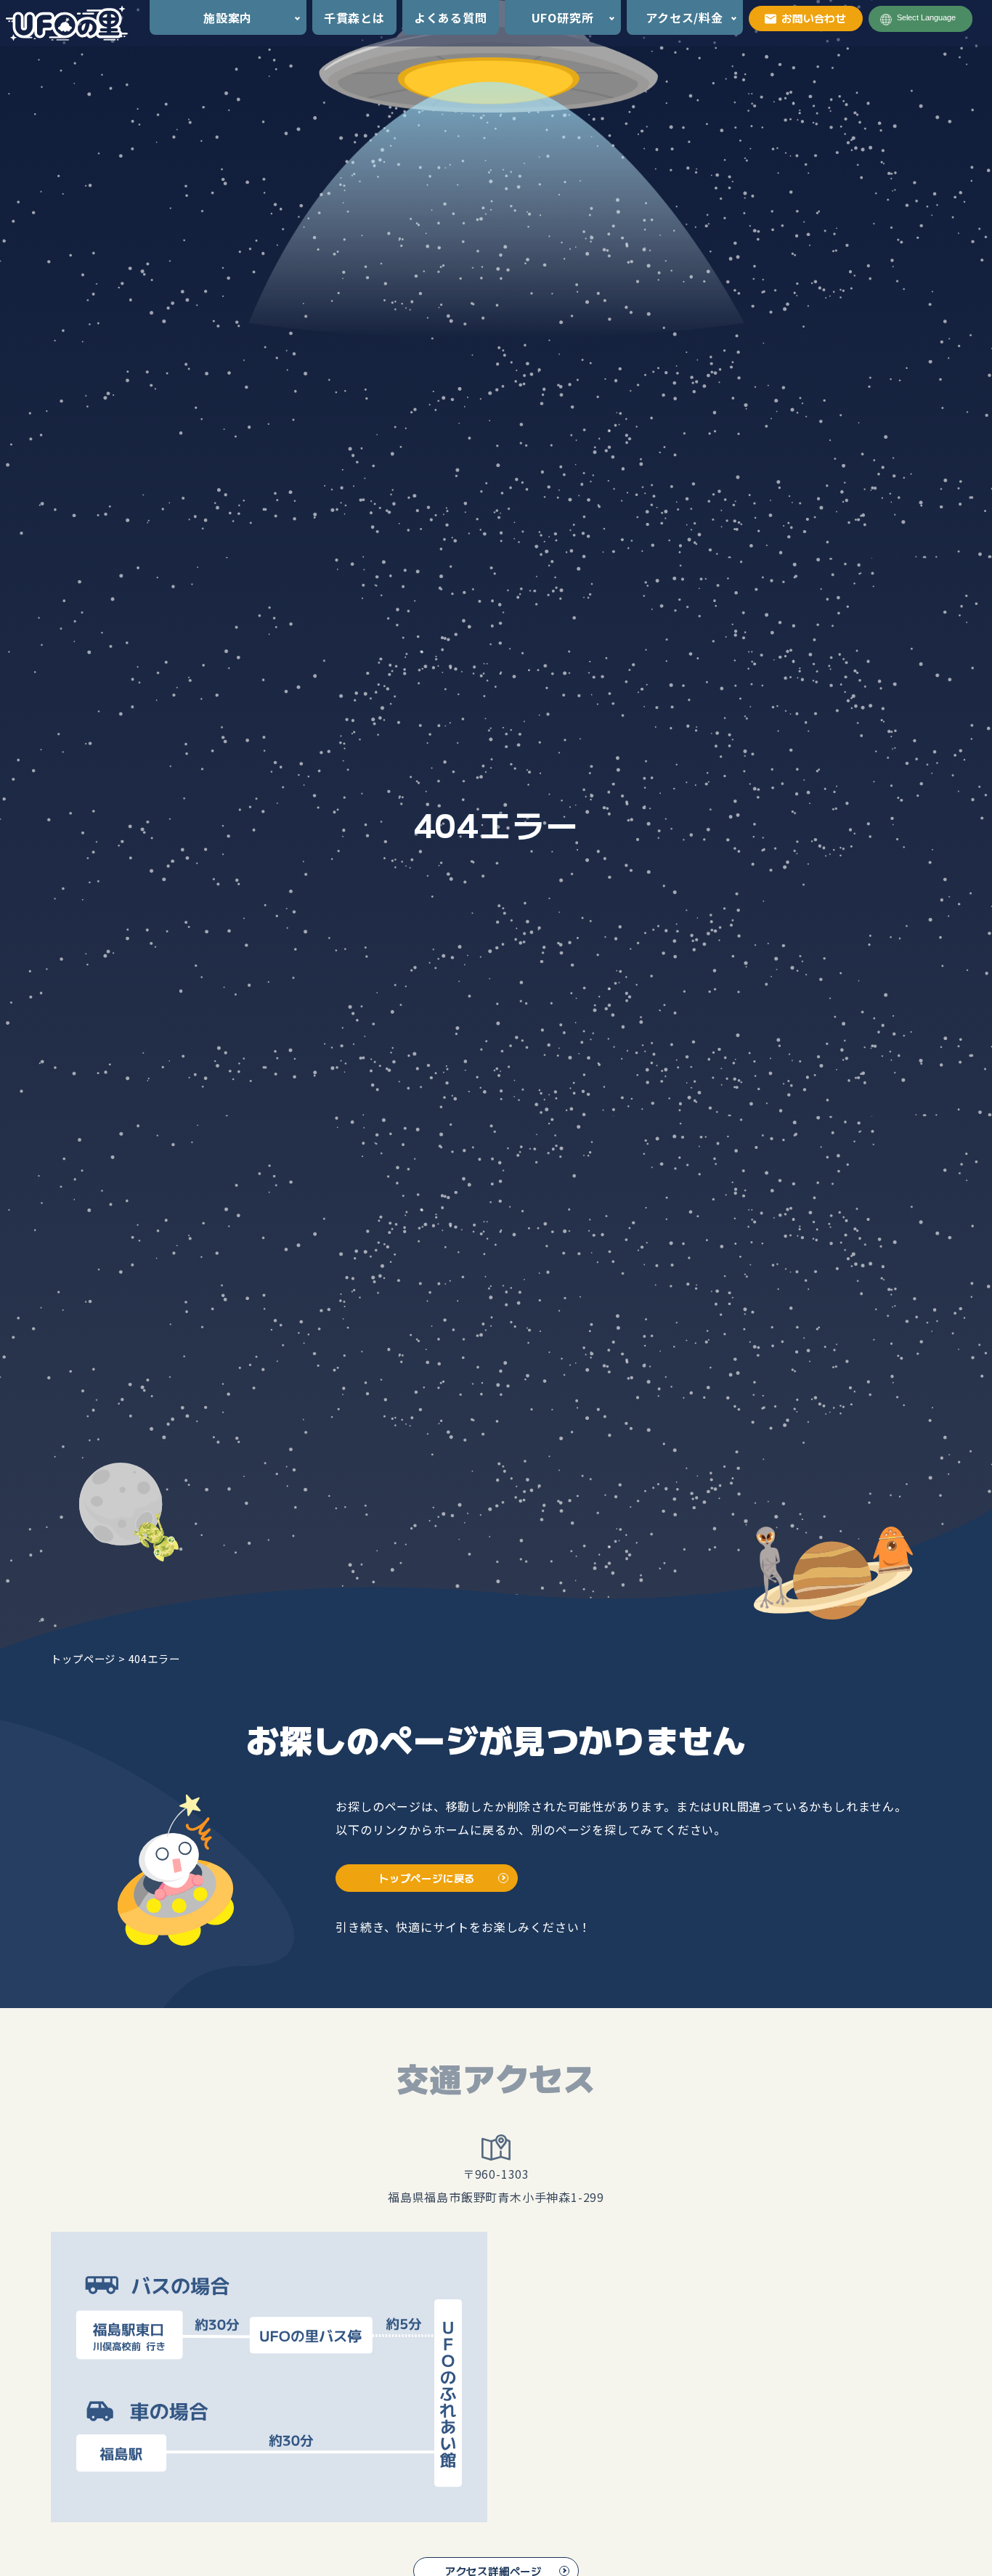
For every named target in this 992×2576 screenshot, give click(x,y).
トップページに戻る (427, 1878)
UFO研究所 (563, 17)
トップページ (83, 1658)
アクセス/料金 (684, 17)
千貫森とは (354, 17)
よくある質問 (451, 17)
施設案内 (228, 17)
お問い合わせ (814, 18)
